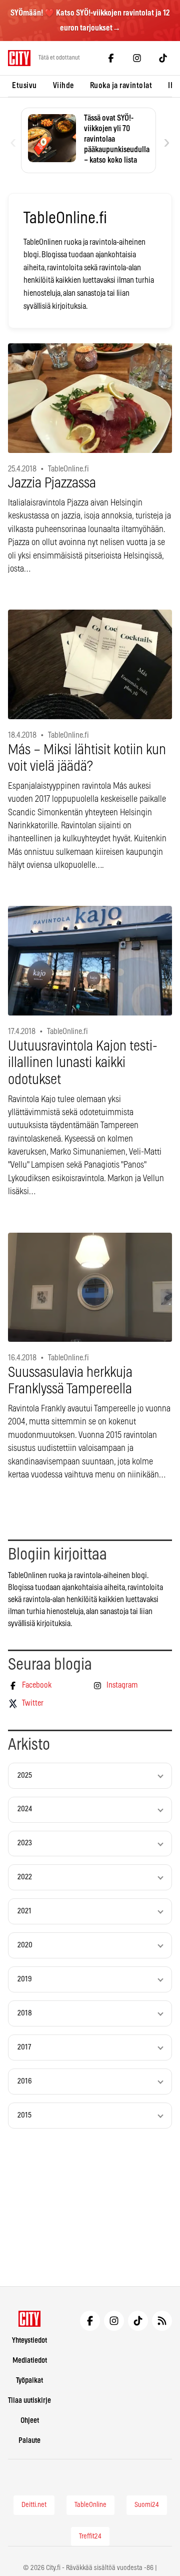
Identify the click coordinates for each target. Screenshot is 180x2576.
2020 (25, 1945)
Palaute (29, 2441)
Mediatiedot (30, 2361)
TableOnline (90, 2505)
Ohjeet (30, 2421)
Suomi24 (147, 2505)
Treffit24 (90, 2536)
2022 (25, 1877)
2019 (25, 1979)
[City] (30, 2319)
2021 (24, 1911)
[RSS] (162, 2321)
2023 (25, 1843)
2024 (25, 1809)
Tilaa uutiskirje (29, 2401)
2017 (24, 2047)
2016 (25, 2081)
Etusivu (24, 86)
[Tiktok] (163, 58)
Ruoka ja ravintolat (121, 86)
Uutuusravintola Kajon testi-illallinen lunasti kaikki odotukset (83, 1063)
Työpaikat (29, 2381)
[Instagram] (137, 58)
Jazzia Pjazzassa (52, 483)
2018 (25, 2013)
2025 (25, 1775)
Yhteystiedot (29, 2341)
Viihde (63, 86)
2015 (24, 2115)
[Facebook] (111, 58)
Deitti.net (34, 2505)
